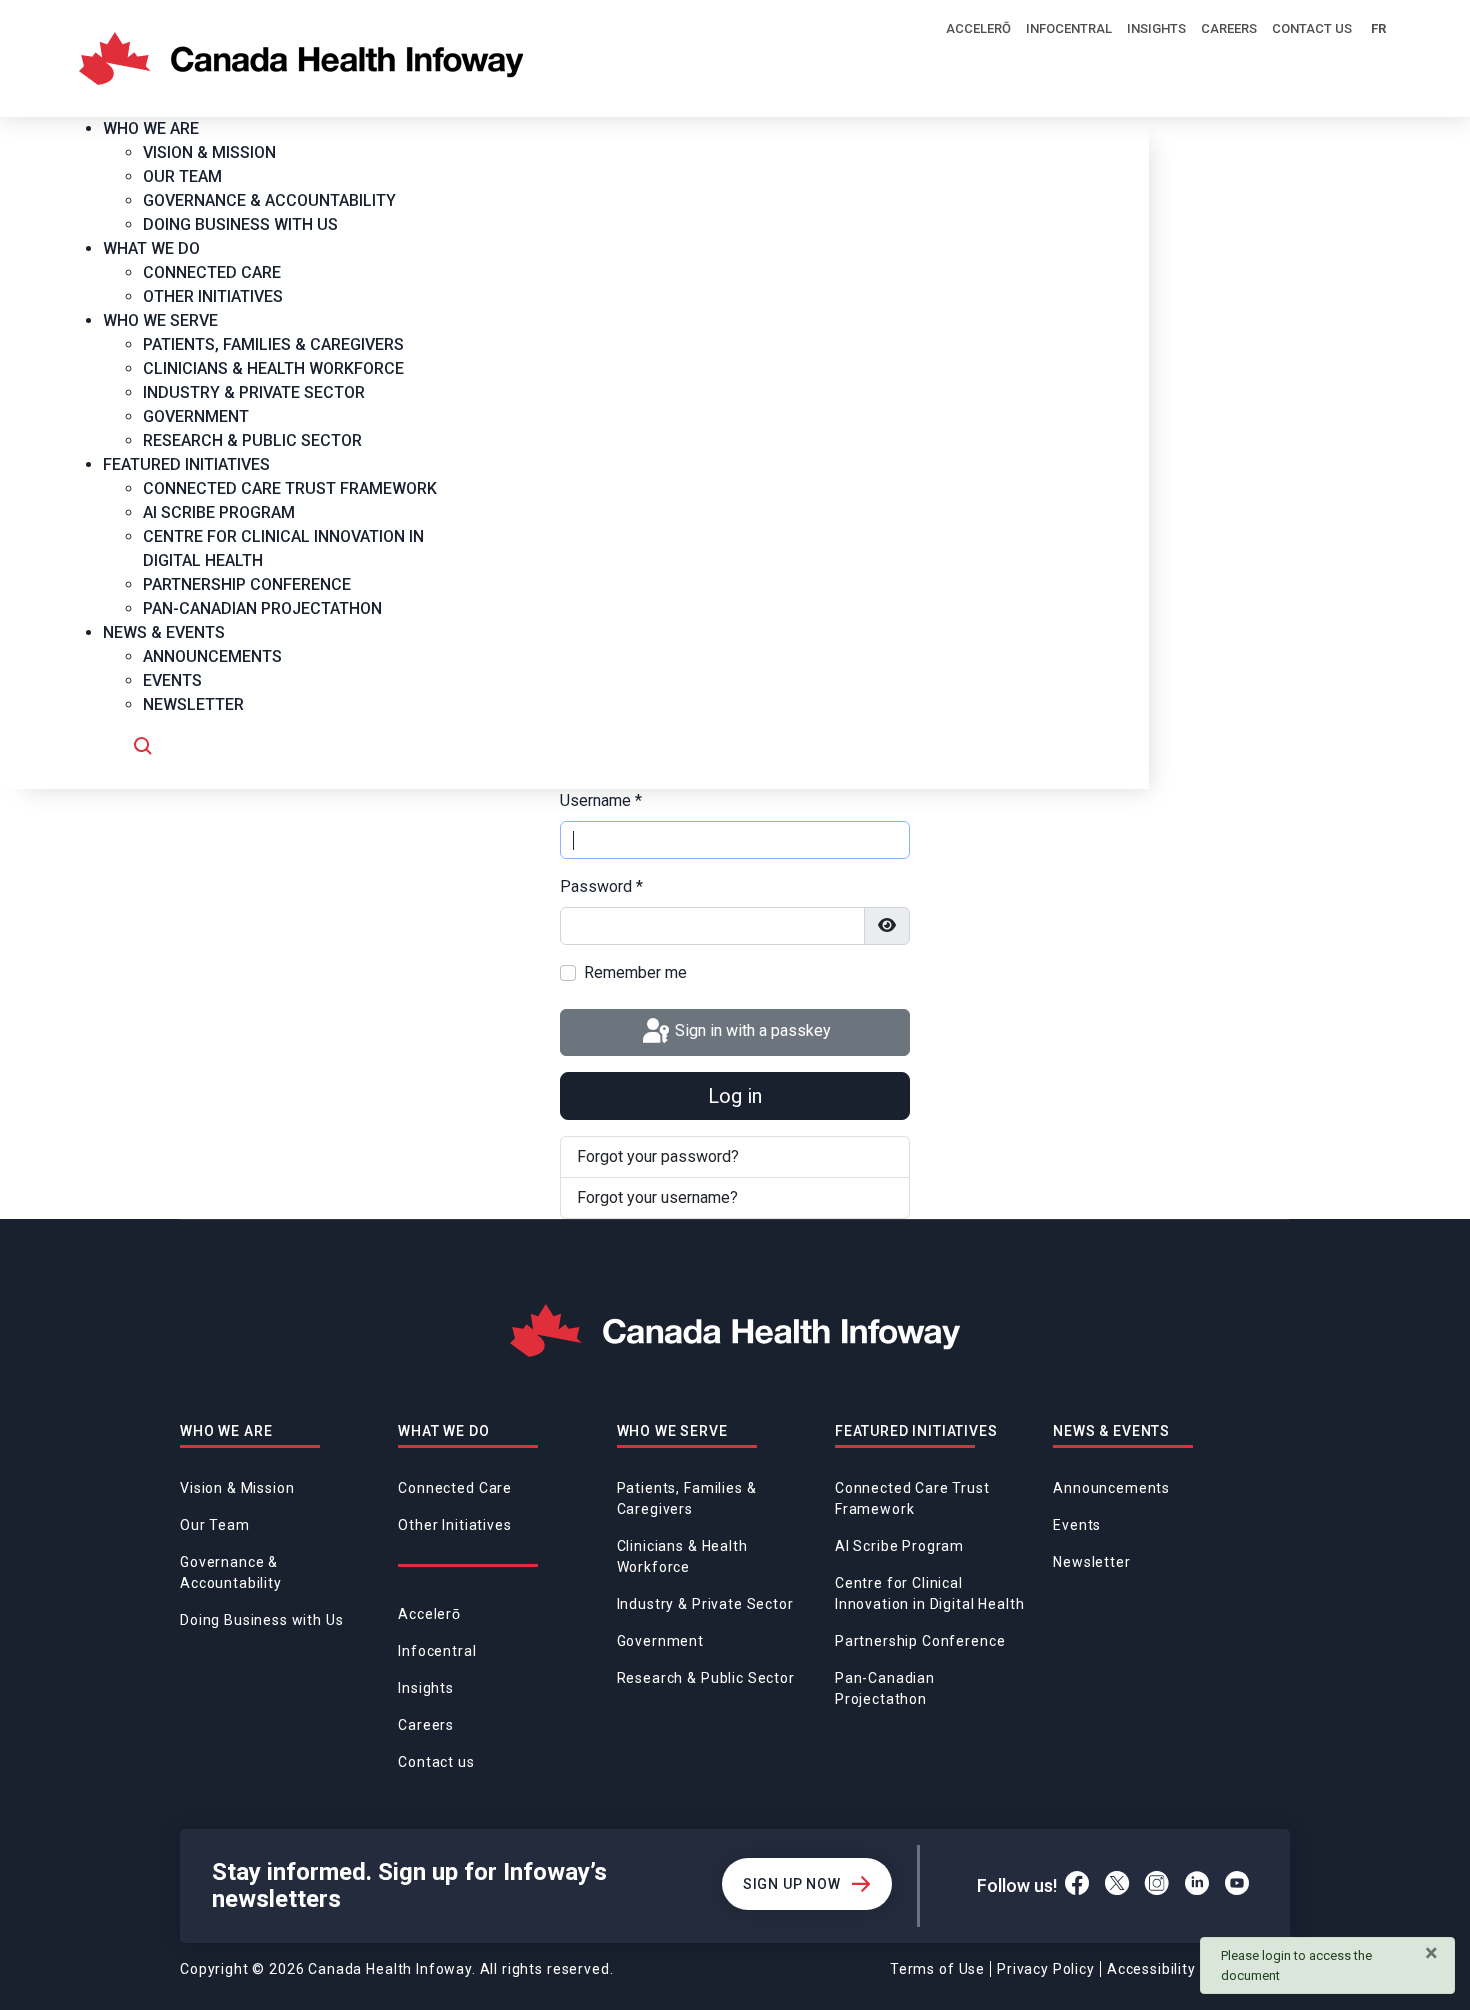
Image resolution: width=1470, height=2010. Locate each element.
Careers (1229, 28)
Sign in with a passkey (751, 1031)
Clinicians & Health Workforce (682, 1556)
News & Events (1111, 1431)
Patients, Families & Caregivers (687, 1498)
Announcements (1111, 1488)
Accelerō (978, 28)
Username (601, 800)
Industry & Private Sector (705, 1604)
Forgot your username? (657, 1197)
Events (1077, 1525)
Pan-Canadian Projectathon (885, 1688)
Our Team (215, 1525)
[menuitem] (158, 128)
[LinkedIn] (1197, 1886)
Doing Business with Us (261, 1620)
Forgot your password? (658, 1156)
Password (601, 886)
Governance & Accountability (231, 1572)
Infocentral (1069, 28)
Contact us (1312, 28)
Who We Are (226, 1431)
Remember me (635, 972)
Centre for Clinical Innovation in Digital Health (930, 1593)
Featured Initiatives (916, 1431)
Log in (735, 1096)
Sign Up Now (792, 1884)
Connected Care (455, 1488)
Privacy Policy (1046, 1969)
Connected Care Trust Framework (912, 1498)
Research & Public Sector (706, 1678)
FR (1378, 28)
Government (660, 1641)
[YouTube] (1237, 1886)
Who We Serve (672, 1431)
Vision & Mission (237, 1488)
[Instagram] (1157, 1886)
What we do (443, 1431)
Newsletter (1091, 1562)
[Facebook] (1077, 1886)
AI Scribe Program (899, 1546)
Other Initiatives (454, 1525)
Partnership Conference (920, 1641)
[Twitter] (1117, 1886)
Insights (1156, 28)
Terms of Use (937, 1969)
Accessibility (1151, 1969)
